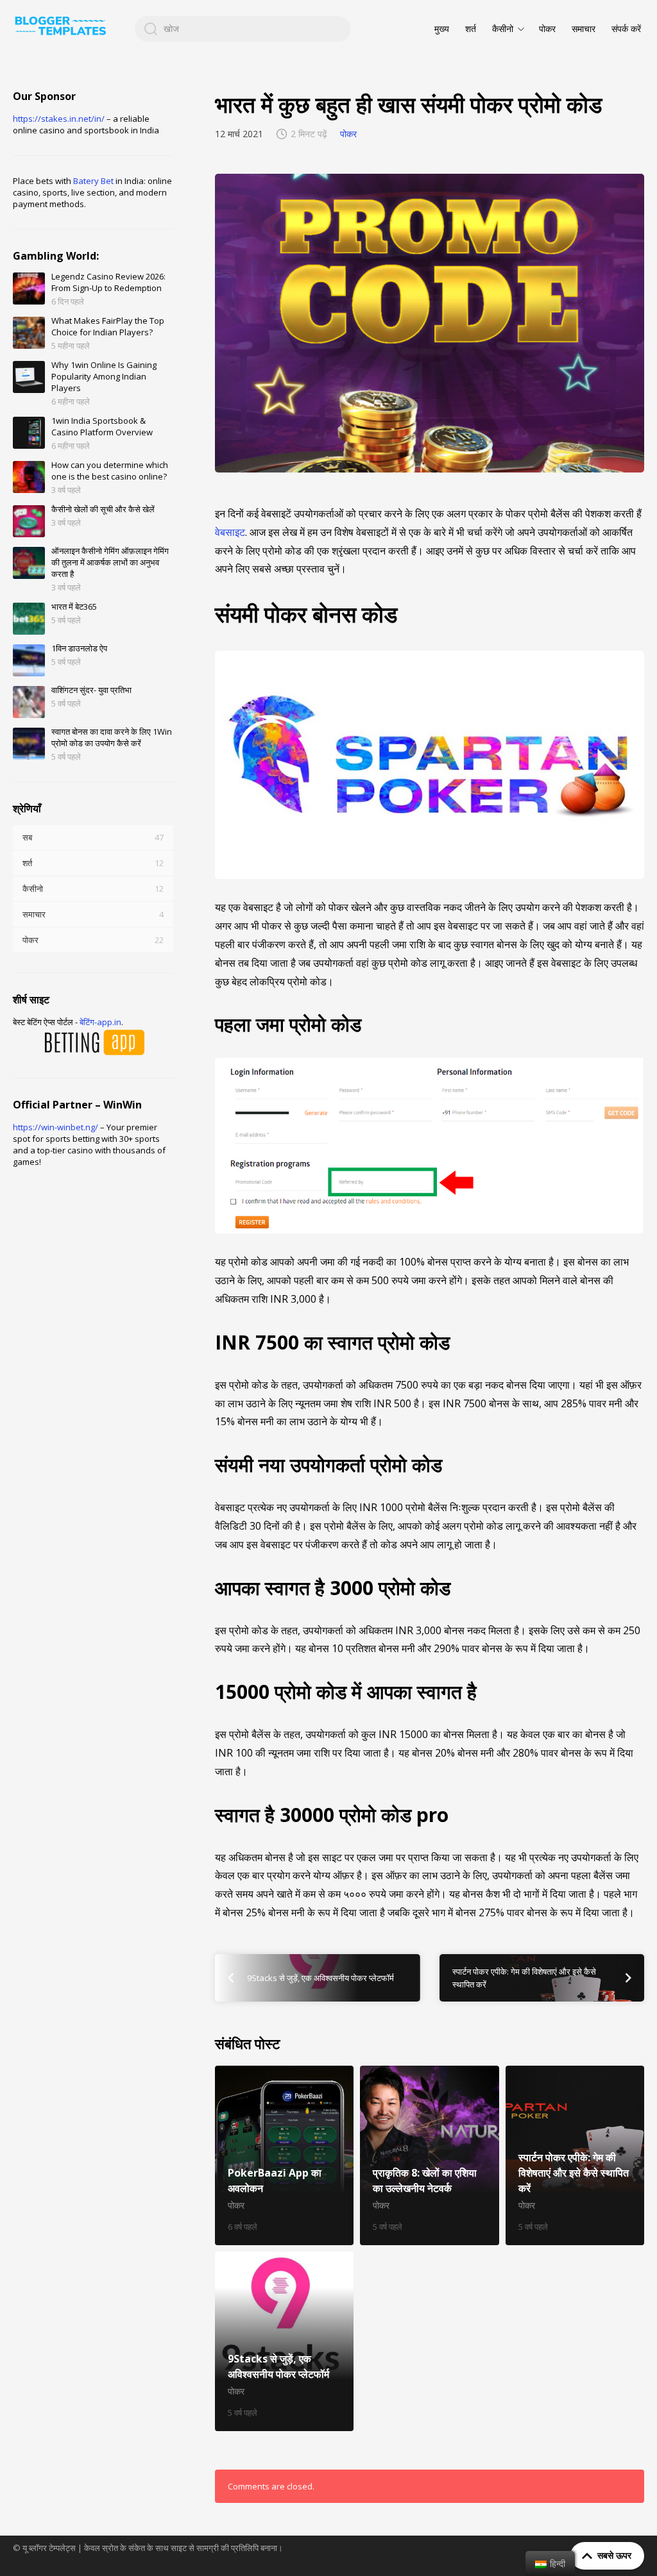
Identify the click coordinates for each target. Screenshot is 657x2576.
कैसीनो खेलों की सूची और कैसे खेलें (103, 509)
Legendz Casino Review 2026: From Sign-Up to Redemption (108, 282)
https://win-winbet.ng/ (55, 1127)
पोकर (547, 29)
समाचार (584, 29)
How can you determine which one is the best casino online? (110, 471)
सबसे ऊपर (614, 2555)
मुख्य (442, 29)
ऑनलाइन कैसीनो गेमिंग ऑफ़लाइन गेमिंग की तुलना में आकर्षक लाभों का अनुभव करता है (110, 562)
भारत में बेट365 (74, 606)
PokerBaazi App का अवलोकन (284, 2155)
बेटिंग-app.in (100, 1022)
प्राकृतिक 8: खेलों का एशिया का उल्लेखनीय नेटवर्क (429, 2155)
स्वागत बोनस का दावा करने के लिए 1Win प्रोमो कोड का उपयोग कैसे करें (112, 737)
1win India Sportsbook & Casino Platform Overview (102, 426)
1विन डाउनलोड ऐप (79, 648)
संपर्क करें (626, 29)
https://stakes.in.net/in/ (59, 119)
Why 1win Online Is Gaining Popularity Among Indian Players (104, 376)
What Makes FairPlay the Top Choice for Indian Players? (108, 326)
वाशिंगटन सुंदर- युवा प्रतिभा (91, 690)
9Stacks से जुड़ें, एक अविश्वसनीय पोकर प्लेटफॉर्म (284, 2341)
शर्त (471, 29)
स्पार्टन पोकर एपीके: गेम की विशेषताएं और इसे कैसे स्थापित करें (575, 2155)
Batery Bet (93, 181)
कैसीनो (503, 29)
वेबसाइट (230, 532)
